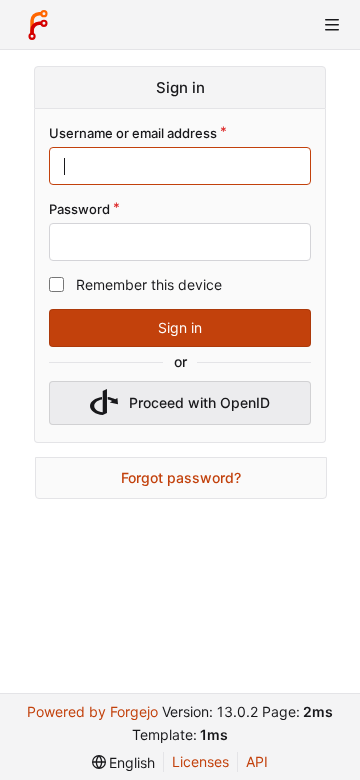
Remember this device (149, 284)
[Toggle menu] (332, 25)
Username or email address (133, 133)
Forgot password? (181, 477)
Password (79, 209)
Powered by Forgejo (92, 711)
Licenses (200, 761)
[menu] (124, 762)
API (257, 761)
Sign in (180, 327)
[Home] (38, 25)
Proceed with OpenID (199, 402)
